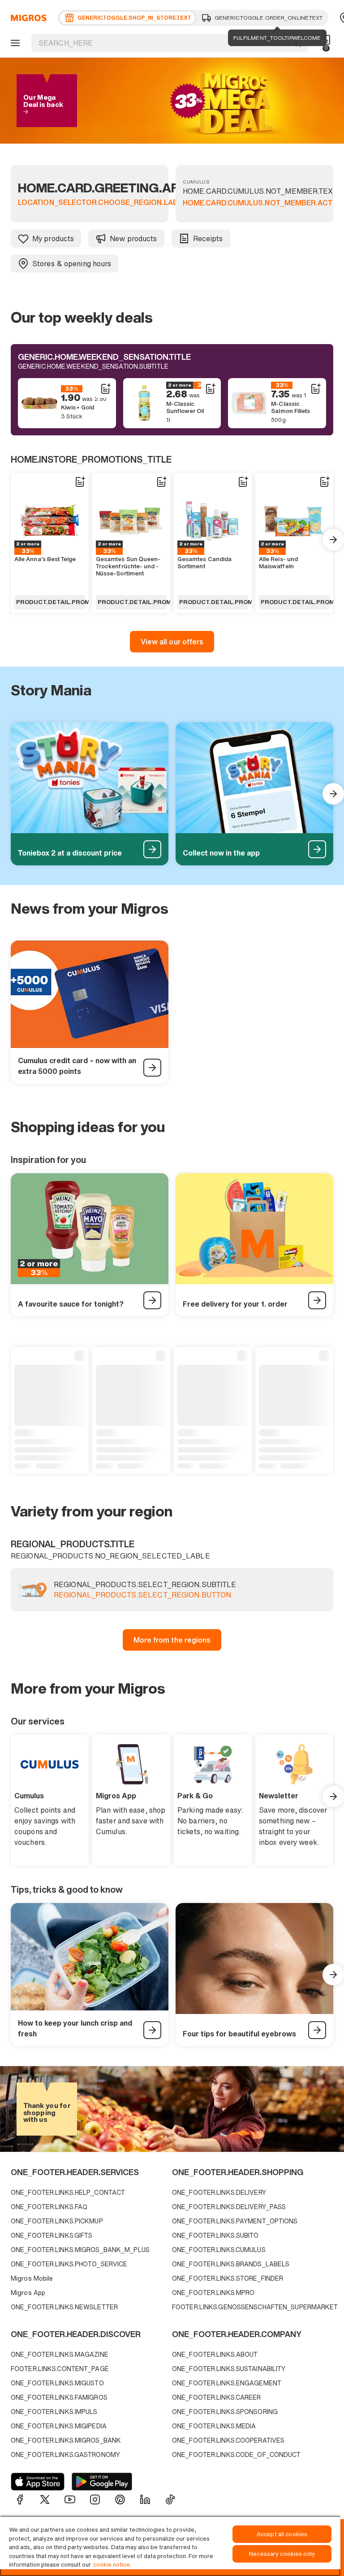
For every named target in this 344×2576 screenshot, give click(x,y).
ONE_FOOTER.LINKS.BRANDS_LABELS (231, 2264)
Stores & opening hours (72, 264)
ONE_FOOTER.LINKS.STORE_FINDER (228, 2278)
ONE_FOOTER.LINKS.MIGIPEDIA (59, 2426)
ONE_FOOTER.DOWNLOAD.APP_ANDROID (102, 2482)
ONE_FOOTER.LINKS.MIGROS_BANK (66, 2440)
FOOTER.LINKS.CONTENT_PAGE (60, 2369)
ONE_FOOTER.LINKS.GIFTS (52, 2235)
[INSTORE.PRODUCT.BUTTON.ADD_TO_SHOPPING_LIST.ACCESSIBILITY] (105, 389)
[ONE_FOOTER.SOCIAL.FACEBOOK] (20, 2499)
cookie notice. (112, 2565)
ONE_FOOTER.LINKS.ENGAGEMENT (227, 2383)
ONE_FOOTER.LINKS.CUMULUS (219, 2250)
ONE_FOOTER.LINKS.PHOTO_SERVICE (69, 2264)
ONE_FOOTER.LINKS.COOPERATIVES (228, 2440)
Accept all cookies (282, 2534)
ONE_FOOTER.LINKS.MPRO (213, 2293)
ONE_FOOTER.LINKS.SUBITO (215, 2235)
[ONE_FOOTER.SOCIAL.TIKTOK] (170, 2499)
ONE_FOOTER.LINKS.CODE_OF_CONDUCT (236, 2455)
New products (133, 238)
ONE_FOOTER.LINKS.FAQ (49, 2207)
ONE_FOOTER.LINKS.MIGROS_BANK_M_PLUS (80, 2250)
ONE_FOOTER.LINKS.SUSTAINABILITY (229, 2369)
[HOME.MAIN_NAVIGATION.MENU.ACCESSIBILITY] (14, 43)
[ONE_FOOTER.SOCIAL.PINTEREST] (120, 2499)
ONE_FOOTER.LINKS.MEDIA (214, 2426)
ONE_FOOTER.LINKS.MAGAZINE (60, 2354)
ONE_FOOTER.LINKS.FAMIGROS (59, 2397)
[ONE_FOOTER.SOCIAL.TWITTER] (45, 2499)
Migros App (28, 2293)
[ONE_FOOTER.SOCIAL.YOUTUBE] (70, 2499)
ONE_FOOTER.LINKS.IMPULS (54, 2412)
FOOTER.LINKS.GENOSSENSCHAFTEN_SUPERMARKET (250, 2307)
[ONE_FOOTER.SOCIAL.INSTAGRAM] (95, 2499)
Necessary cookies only (282, 2554)
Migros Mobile (32, 2278)
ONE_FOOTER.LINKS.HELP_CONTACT (68, 2192)
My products (53, 238)
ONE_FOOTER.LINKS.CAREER (217, 2397)
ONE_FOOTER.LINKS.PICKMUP (57, 2221)
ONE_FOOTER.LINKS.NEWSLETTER (64, 2307)
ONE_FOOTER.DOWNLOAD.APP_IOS (38, 2482)
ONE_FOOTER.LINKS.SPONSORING (225, 2412)
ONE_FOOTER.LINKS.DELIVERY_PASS (229, 2207)
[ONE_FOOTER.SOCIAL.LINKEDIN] (145, 2499)
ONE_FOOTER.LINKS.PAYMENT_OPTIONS (235, 2221)
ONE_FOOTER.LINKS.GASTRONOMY (65, 2455)
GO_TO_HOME (27, 18)
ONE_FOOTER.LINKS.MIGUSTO (57, 2383)
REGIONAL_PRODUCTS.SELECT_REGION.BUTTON (142, 1595)
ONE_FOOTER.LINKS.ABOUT (215, 2354)
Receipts (208, 238)
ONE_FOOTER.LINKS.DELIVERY (219, 2192)
